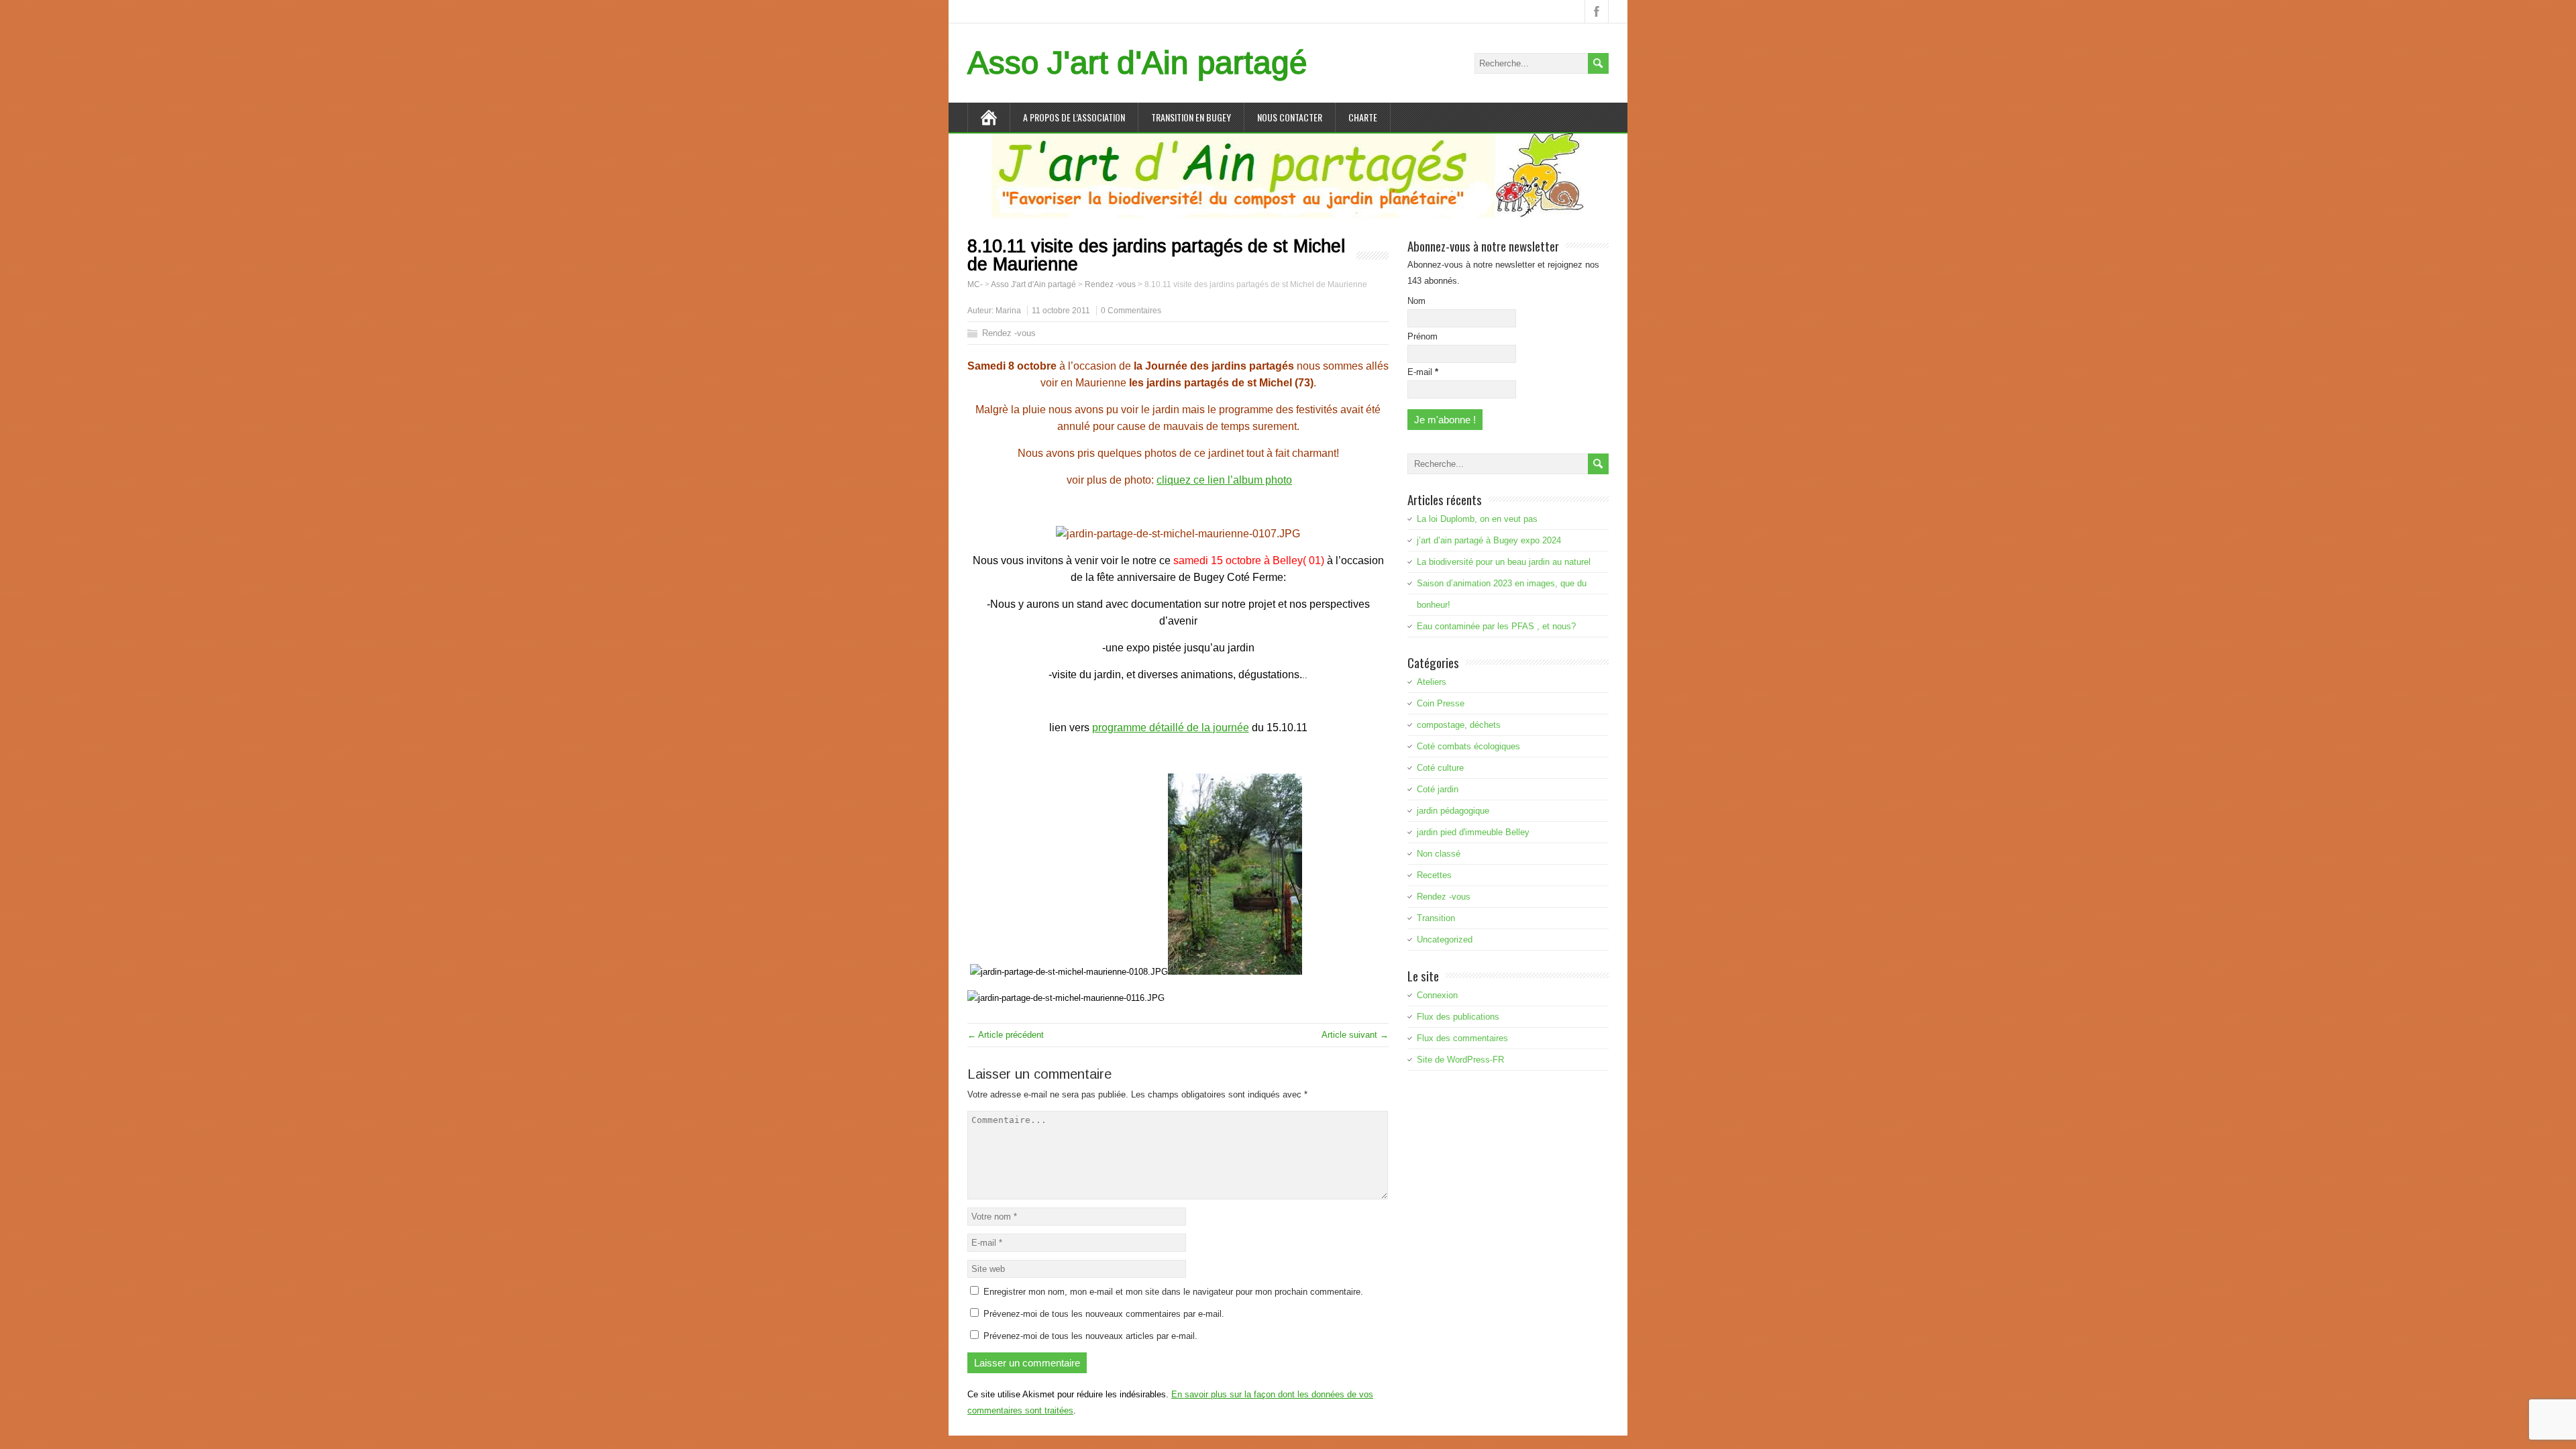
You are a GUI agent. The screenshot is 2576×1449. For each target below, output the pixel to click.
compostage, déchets (1459, 725)
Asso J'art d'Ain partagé (1137, 63)
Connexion (1437, 995)
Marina (1008, 311)
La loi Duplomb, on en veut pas (1477, 519)
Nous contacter (1290, 117)
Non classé (1439, 854)
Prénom (1423, 336)
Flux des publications (1458, 1017)
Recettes (1434, 875)
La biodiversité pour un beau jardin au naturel (1504, 562)
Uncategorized (1445, 940)
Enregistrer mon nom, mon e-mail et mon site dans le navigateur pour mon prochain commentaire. (1173, 1292)
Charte (1363, 117)
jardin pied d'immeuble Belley (1473, 832)
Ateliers (1432, 682)
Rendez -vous (1009, 333)
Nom (1416, 301)
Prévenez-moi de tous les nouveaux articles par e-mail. (1090, 1336)
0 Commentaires (1131, 311)
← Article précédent (1006, 1035)
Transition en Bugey (1191, 117)
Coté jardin (1438, 789)
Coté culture (1440, 768)
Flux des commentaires (1462, 1038)
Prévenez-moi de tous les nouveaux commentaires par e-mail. (1104, 1314)
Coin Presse (1441, 703)
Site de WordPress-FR (1460, 1060)
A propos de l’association (1074, 117)
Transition (1436, 918)
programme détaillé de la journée (1171, 728)
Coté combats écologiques (1468, 746)
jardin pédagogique (1453, 811)
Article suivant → (1355, 1035)
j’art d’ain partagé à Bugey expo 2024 (1489, 540)
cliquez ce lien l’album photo (1224, 480)
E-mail (1423, 372)
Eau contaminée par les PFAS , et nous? (1496, 626)
